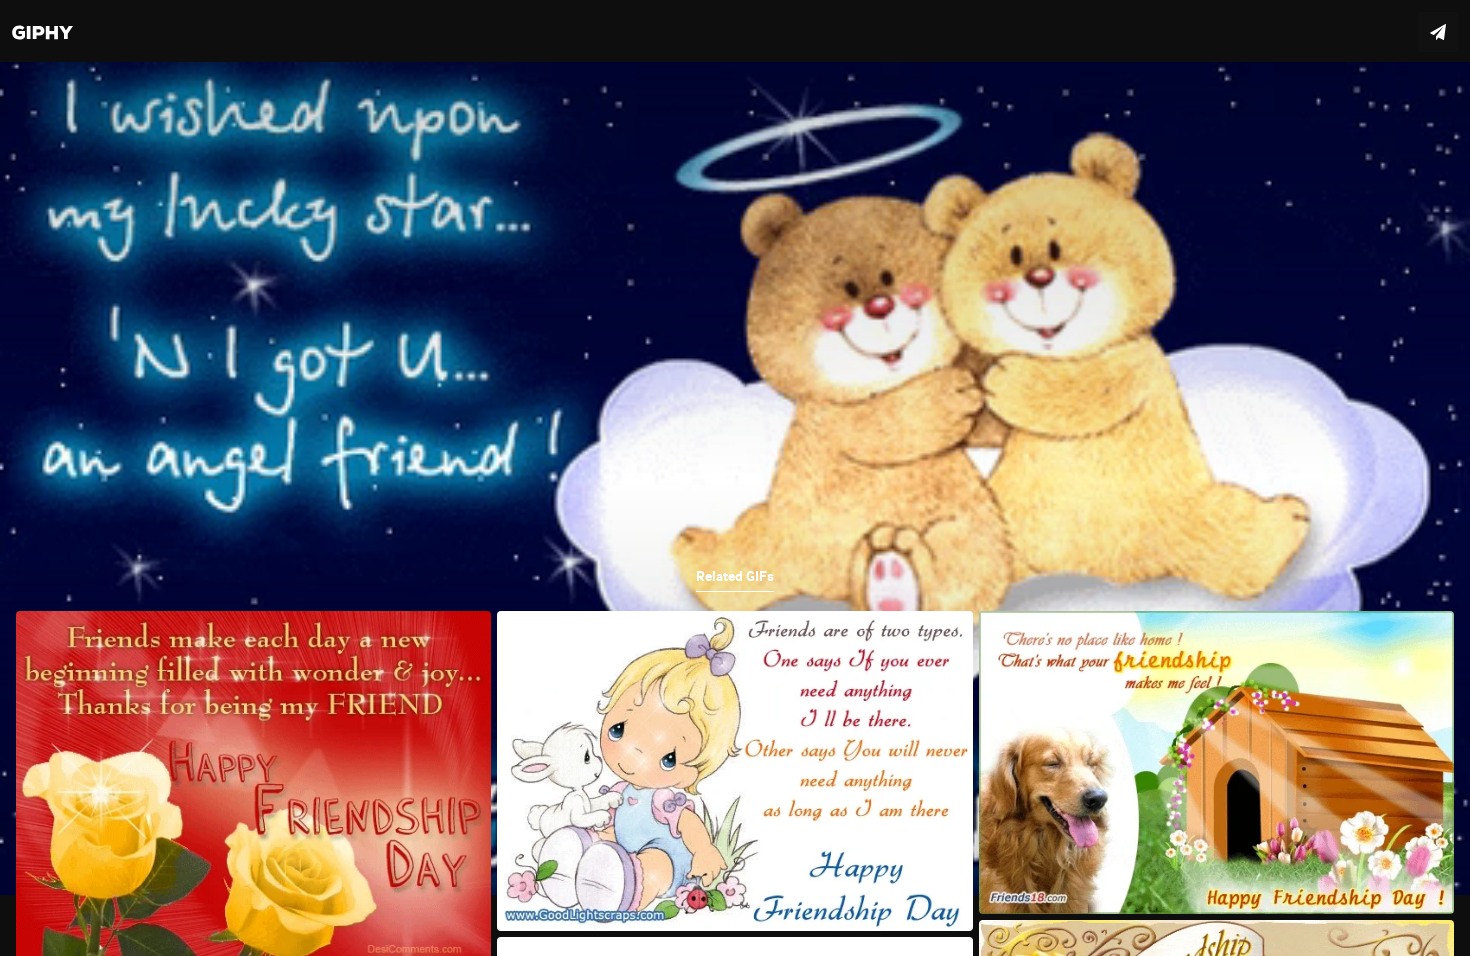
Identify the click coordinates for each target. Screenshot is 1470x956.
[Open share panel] (1438, 32)
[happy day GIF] (735, 478)
